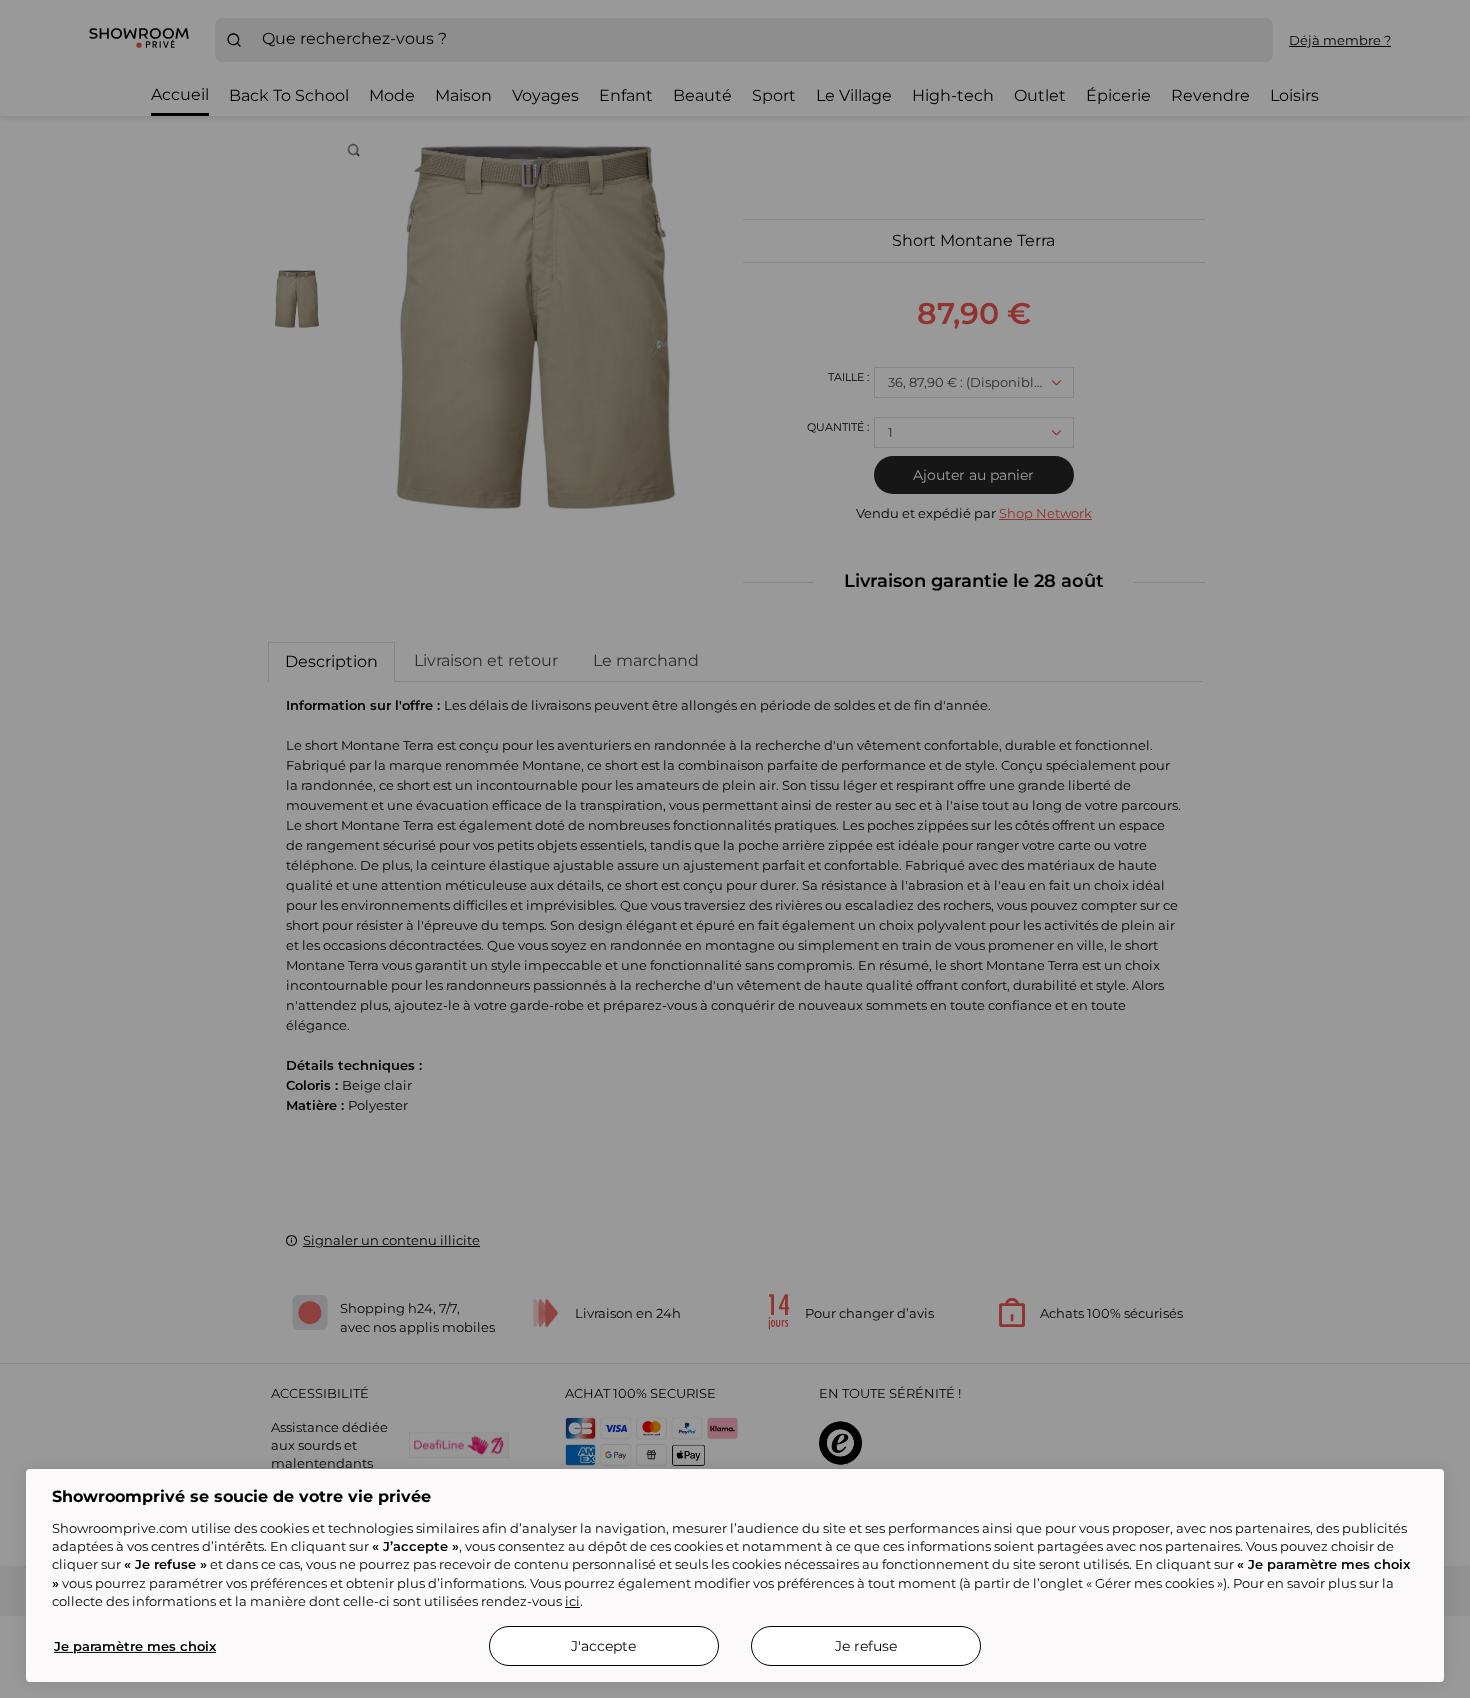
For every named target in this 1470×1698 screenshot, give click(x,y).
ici (572, 1601)
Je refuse (866, 1646)
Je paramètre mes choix (135, 1646)
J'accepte (603, 1646)
